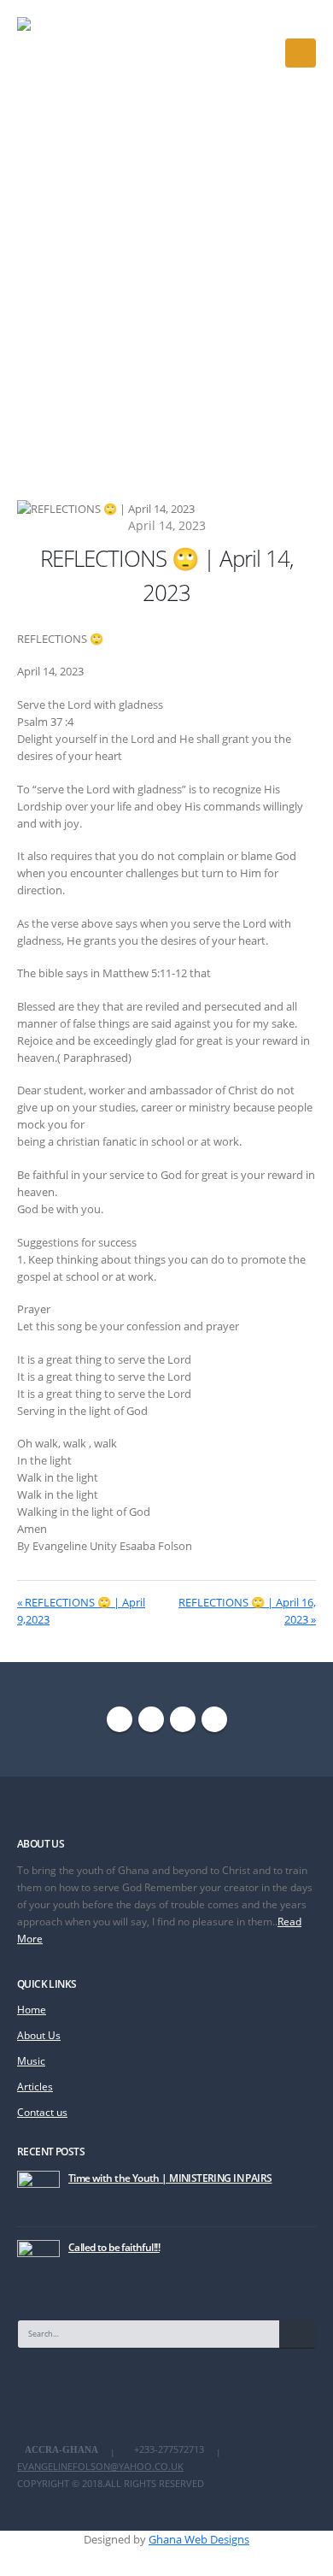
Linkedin (214, 1719)
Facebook (120, 1719)
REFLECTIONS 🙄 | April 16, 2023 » (247, 1611)
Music (31, 2060)
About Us (39, 2035)
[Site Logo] (67, 53)
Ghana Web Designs (199, 2539)
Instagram (183, 1719)
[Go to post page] (38, 2190)
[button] (301, 53)
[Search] (298, 2334)
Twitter (151, 1719)
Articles (35, 2086)
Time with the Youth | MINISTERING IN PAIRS (170, 2178)
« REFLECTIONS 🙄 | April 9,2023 (81, 1611)
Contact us (42, 2112)
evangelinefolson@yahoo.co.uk (100, 2467)
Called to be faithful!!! (114, 2247)
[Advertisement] (166, 280)
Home (32, 2009)
